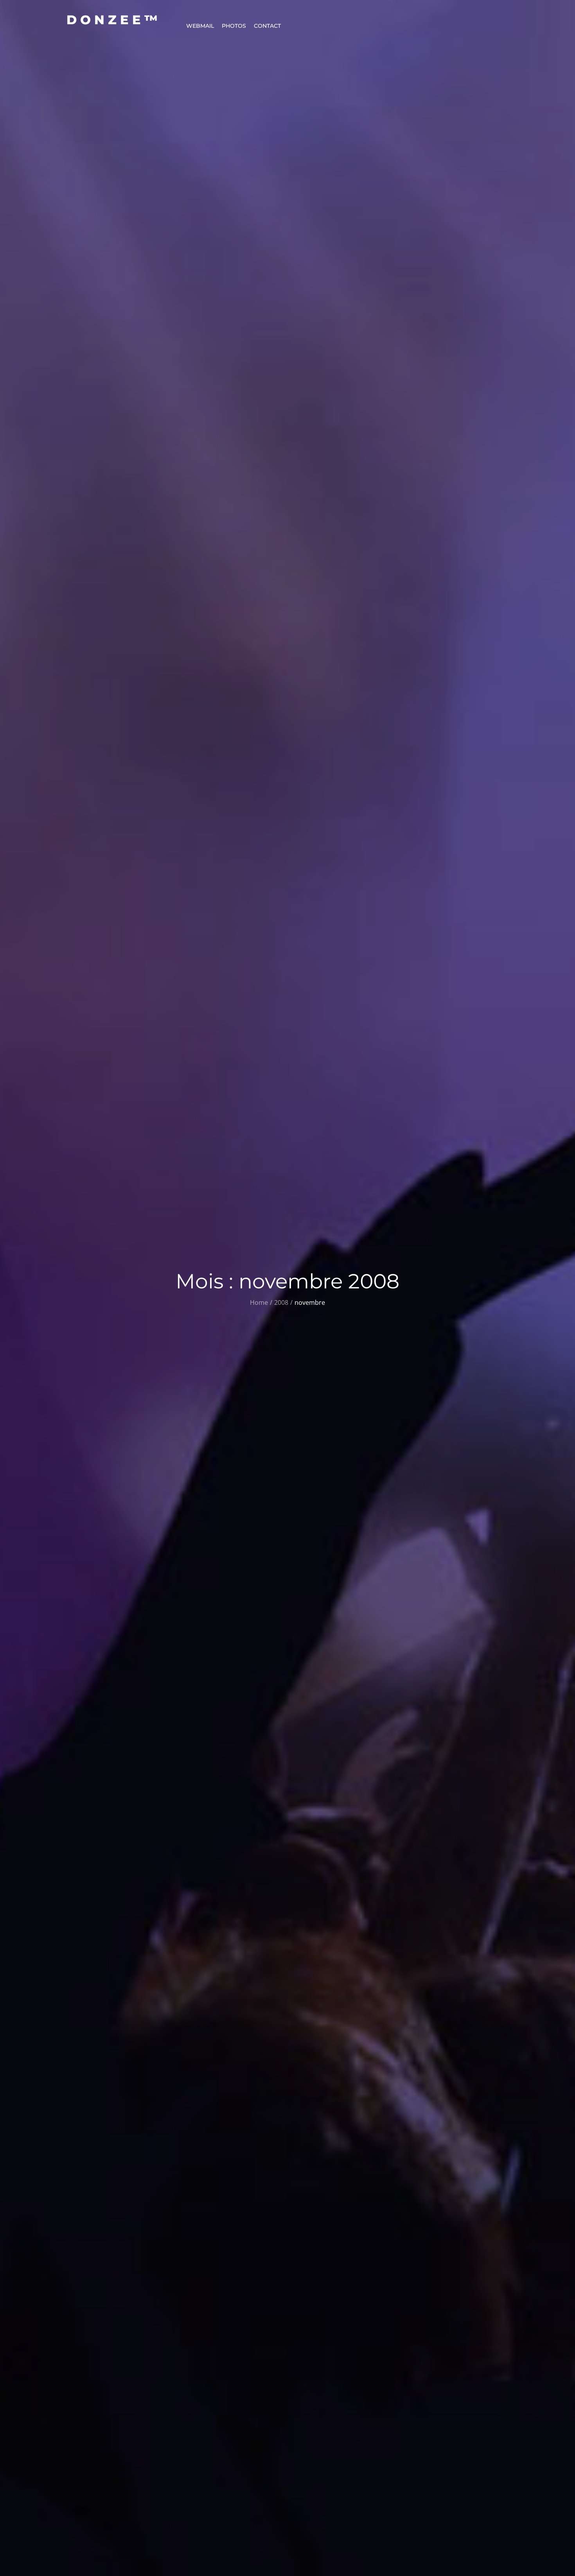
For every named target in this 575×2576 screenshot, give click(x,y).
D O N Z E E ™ (112, 20)
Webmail (200, 26)
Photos (234, 26)
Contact (267, 26)
